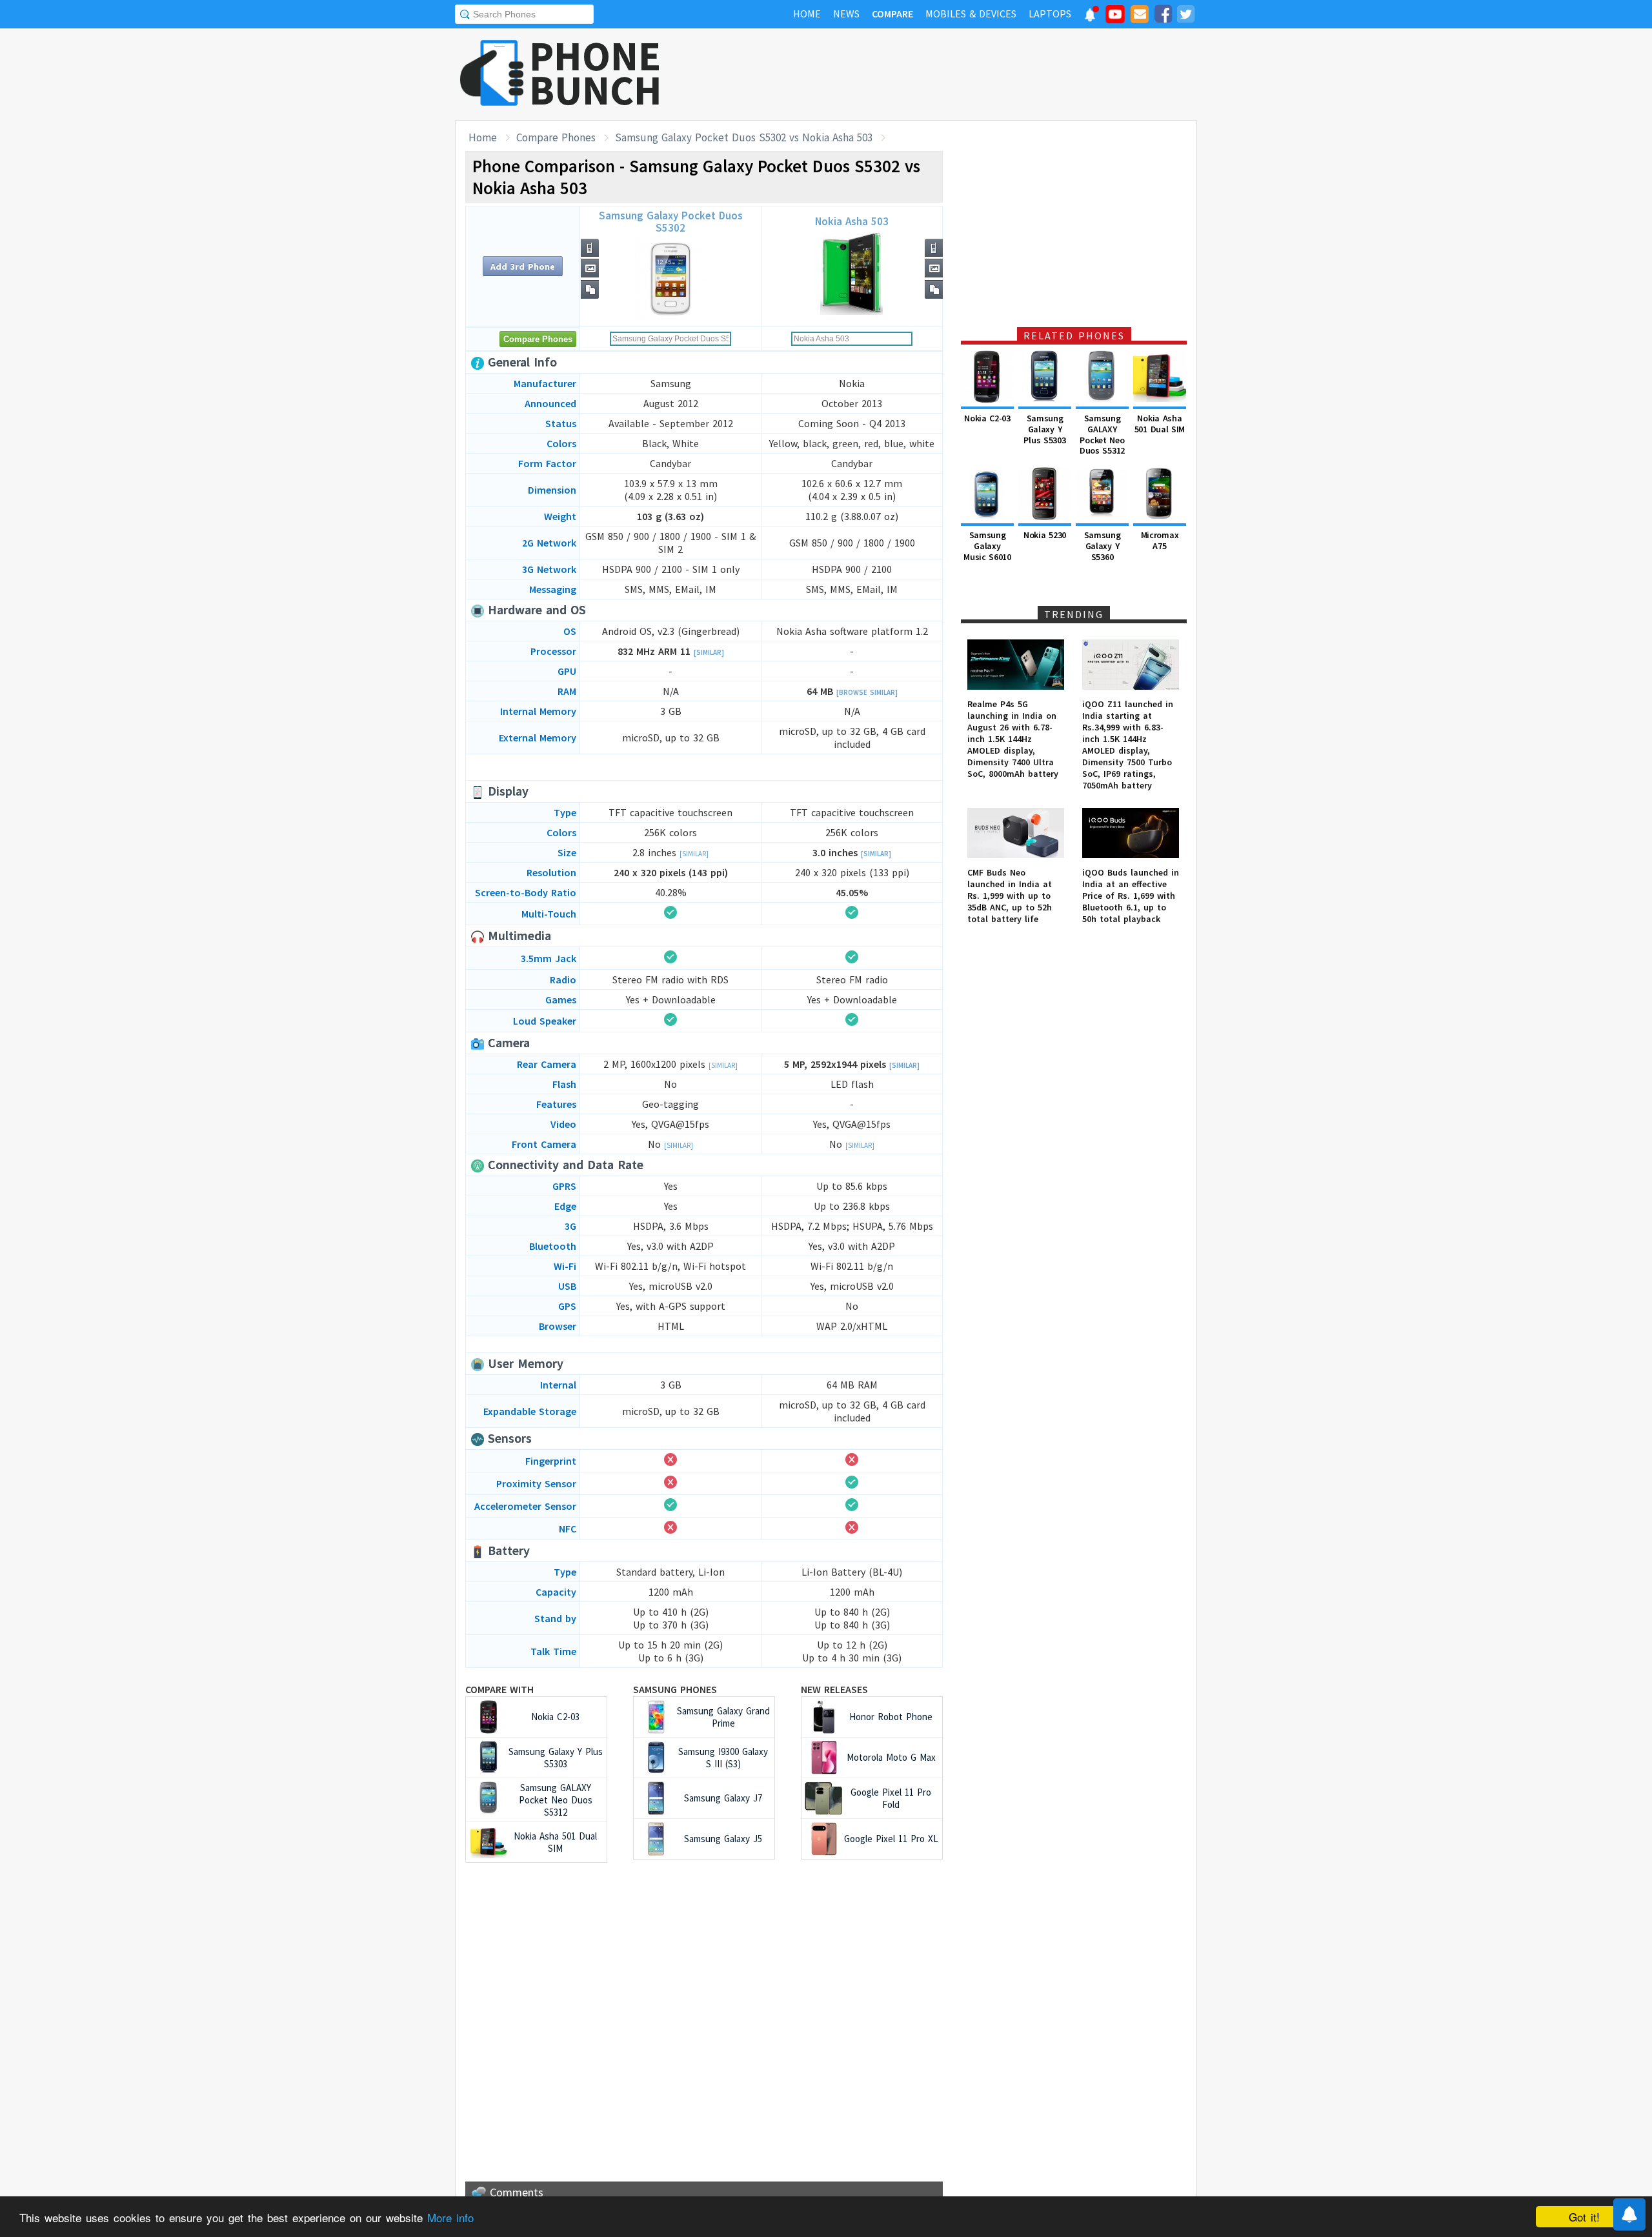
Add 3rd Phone (523, 266)
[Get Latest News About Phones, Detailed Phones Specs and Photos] (492, 74)
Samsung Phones (675, 1689)
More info (450, 2217)
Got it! (1584, 2217)
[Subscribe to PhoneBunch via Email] (1140, 16)
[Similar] (709, 652)
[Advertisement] (962, 74)
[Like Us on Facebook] (1163, 16)
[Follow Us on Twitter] (1185, 16)
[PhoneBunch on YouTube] (1115, 18)
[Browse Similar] (867, 692)
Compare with (499, 1689)
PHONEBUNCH (596, 73)
